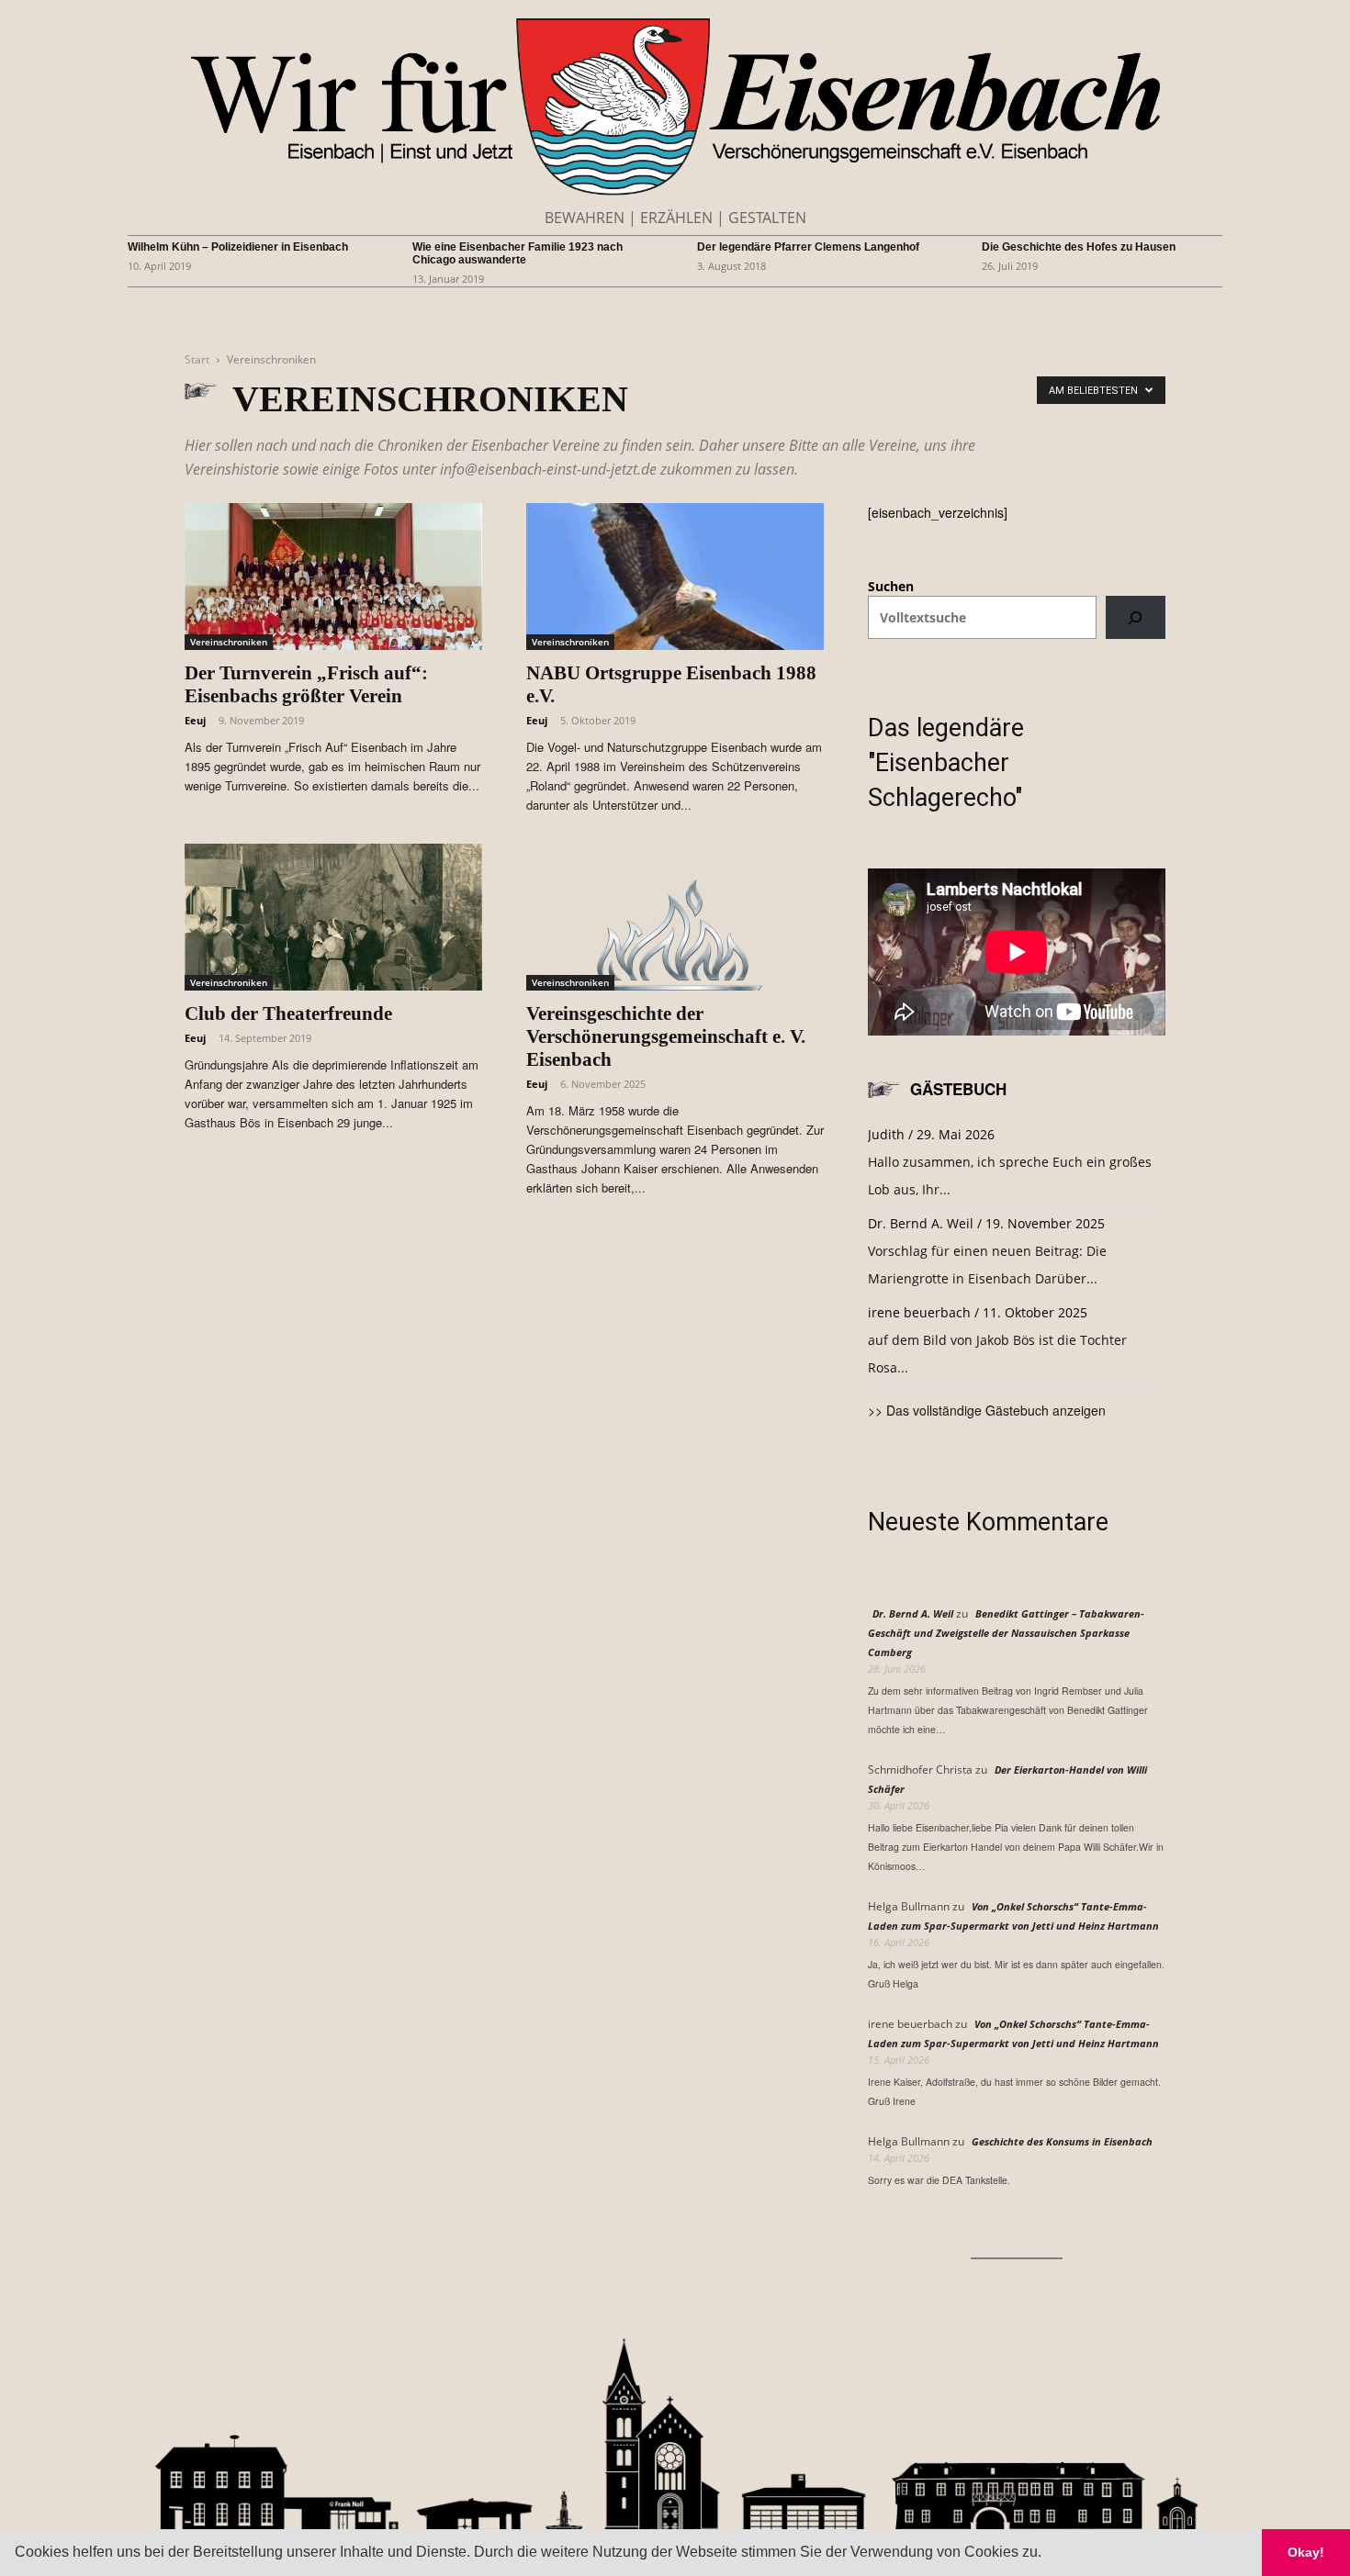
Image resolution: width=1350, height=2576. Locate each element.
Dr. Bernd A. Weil (913, 1613)
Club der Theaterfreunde (288, 1014)
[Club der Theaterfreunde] (333, 917)
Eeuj (195, 720)
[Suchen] (1136, 617)
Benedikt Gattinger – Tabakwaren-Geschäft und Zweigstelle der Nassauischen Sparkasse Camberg (1006, 1633)
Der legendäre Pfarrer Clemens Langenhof (808, 247)
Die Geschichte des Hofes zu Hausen (1079, 247)
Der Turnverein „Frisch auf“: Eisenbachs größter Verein (306, 684)
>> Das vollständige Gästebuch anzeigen (987, 1410)
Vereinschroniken (229, 642)
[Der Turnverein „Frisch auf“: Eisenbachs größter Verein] (333, 577)
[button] (1048, 2554)
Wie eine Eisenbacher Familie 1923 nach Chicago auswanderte (517, 253)
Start (197, 359)
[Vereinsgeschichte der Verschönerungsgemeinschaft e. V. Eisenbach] (675, 917)
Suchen (891, 586)
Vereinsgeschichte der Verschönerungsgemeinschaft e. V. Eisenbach (666, 1036)
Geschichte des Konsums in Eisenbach (1062, 2141)
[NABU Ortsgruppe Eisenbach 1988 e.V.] (675, 577)
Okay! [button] (1306, 2552)
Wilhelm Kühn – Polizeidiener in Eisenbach (238, 247)
